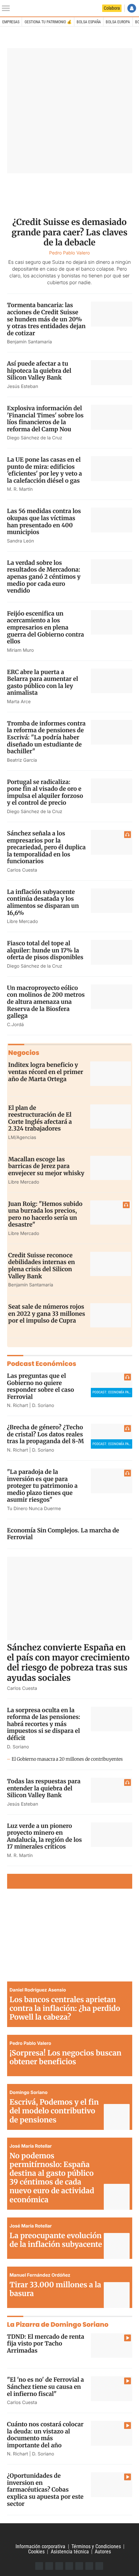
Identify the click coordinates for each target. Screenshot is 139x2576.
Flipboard (79, 2566)
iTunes (99, 2566)
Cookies (36, 2552)
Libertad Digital (69, 2534)
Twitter (49, 2566)
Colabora (112, 8)
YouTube (69, 2566)
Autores (103, 2552)
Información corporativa (40, 2546)
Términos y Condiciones (96, 2546)
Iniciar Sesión (132, 8)
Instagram (59, 2566)
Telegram (89, 2566)
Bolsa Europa (118, 22)
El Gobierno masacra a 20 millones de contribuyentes (67, 1759)
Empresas (11, 22)
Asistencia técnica (70, 2552)
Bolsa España (89, 22)
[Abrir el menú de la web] (7, 8)
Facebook (39, 2566)
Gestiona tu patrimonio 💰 (48, 22)
